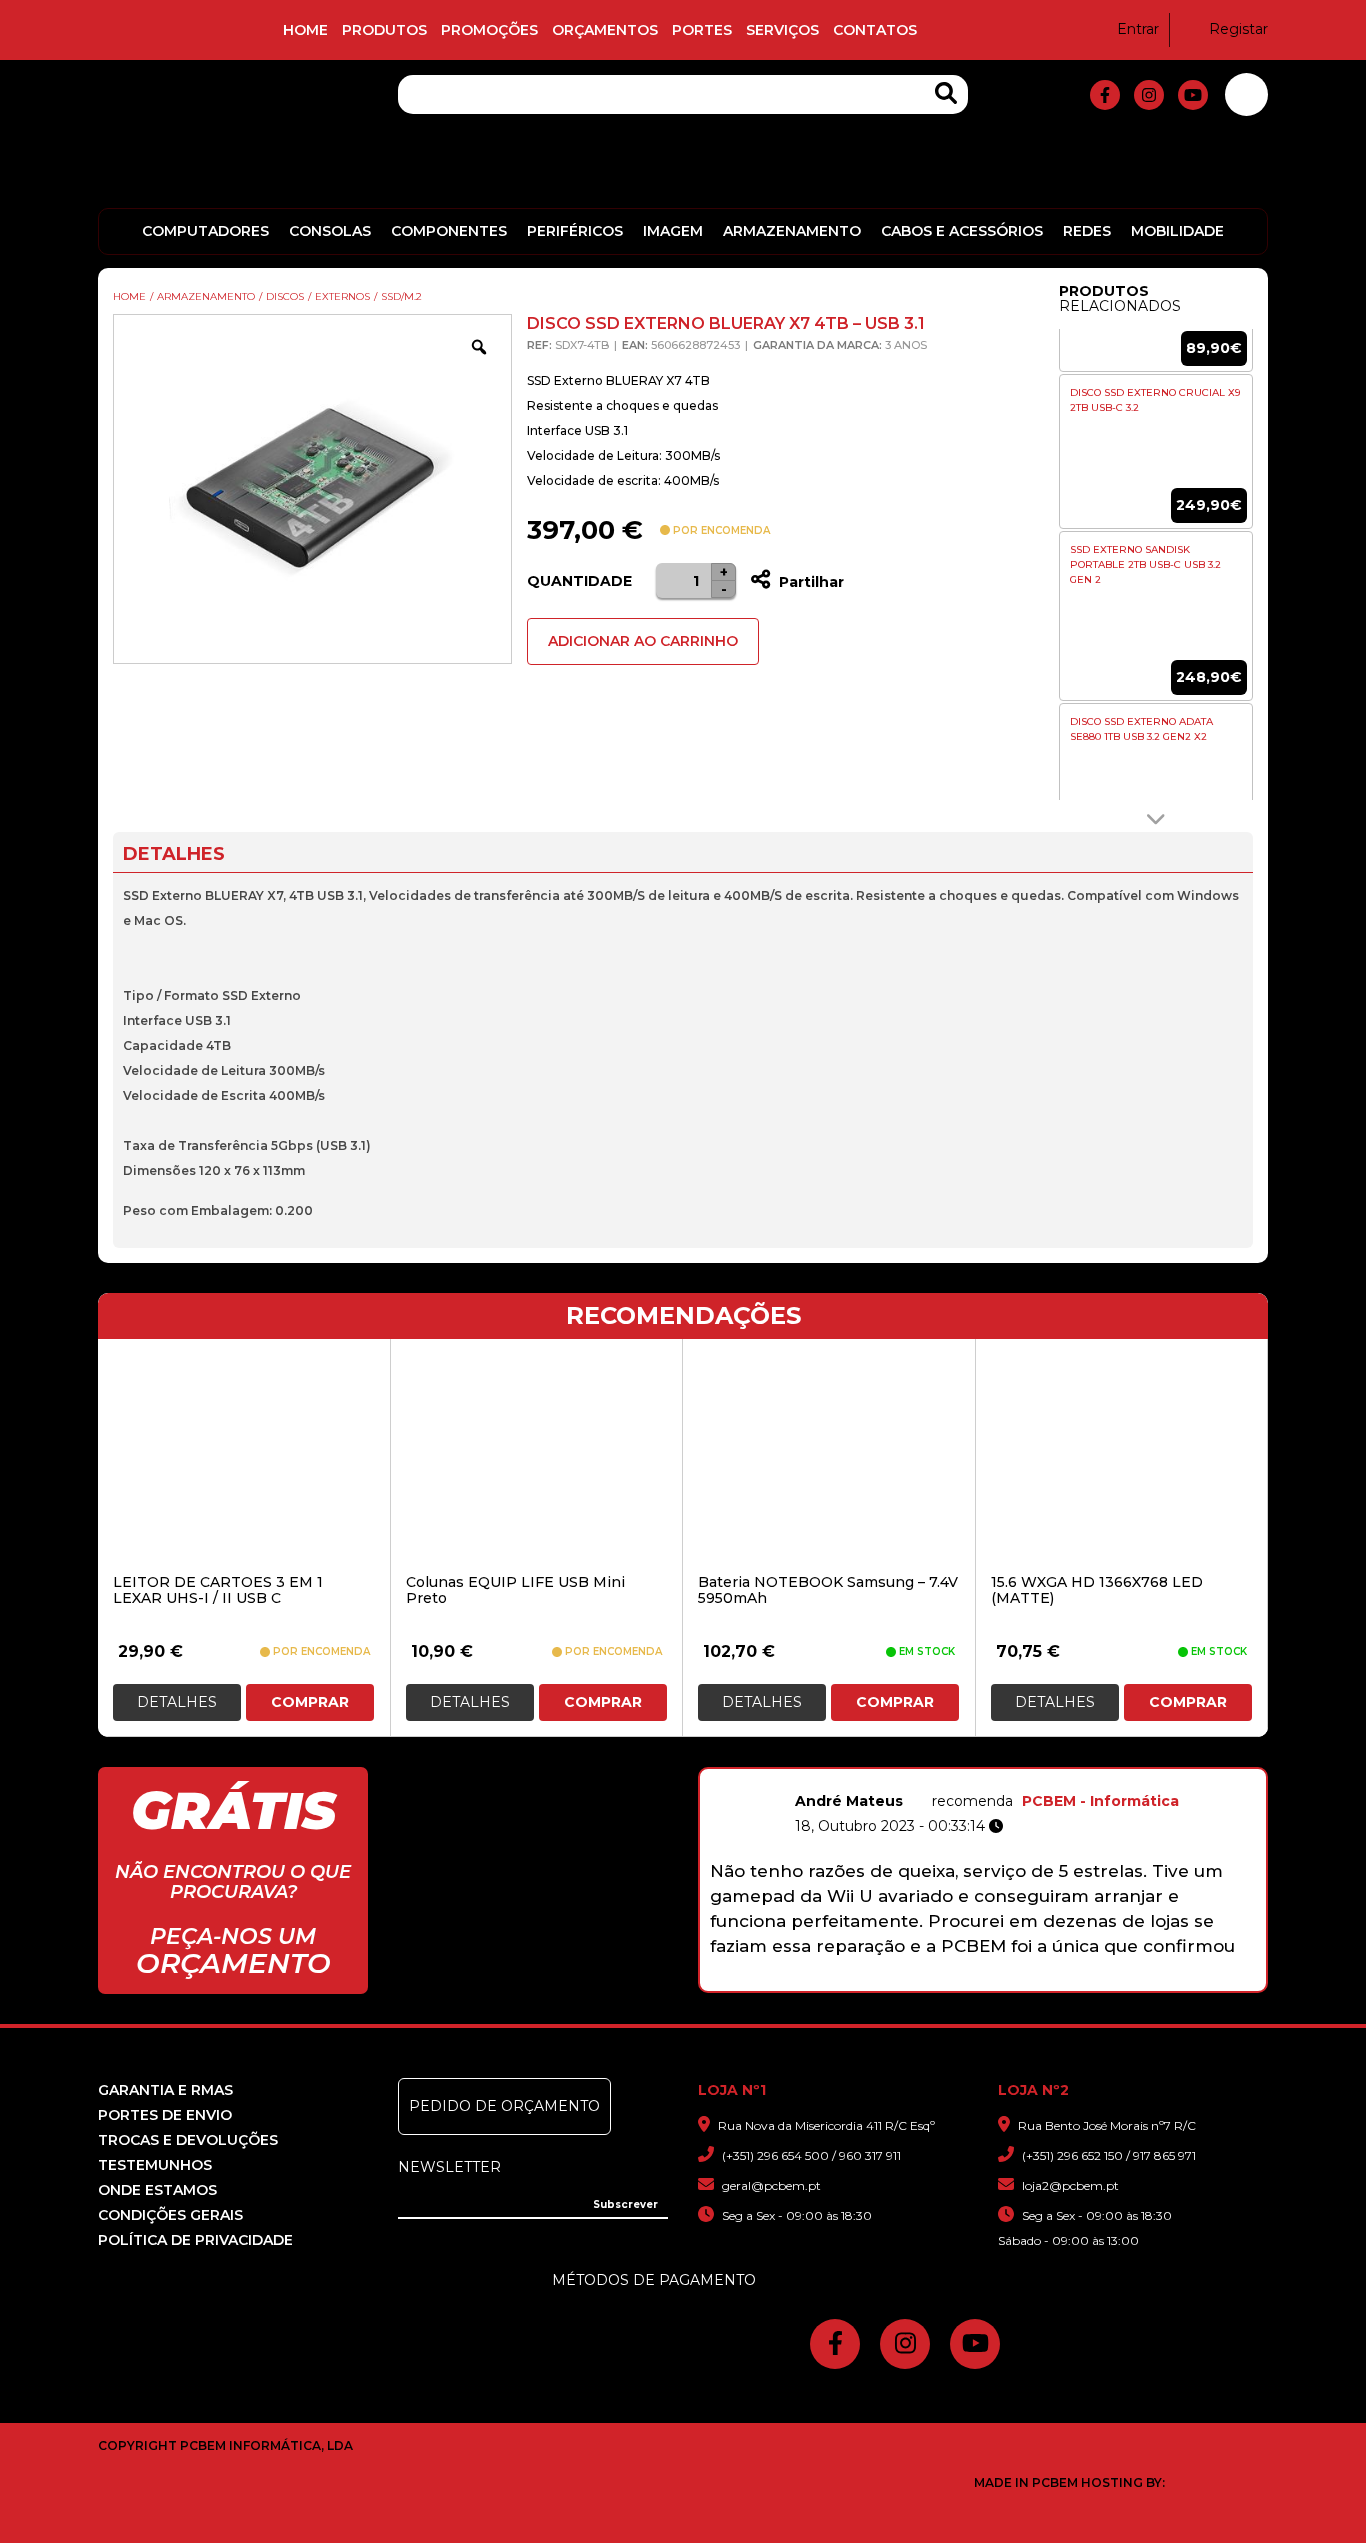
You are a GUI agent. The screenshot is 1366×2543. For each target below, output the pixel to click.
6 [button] (998, 1981)
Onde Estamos (157, 2190)
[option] (1156, 451)
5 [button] (972, 1981)
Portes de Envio (165, 2115)
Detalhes (177, 1702)
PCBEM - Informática (1100, 1801)
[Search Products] (946, 93)
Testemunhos (155, 2165)
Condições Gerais (170, 2215)
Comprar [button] (310, 1702)
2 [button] (894, 1981)
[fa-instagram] (1149, 95)
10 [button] (1102, 1981)
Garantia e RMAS (165, 2090)
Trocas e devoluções (188, 2140)
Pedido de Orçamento (504, 2106)
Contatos (875, 30)
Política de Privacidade (195, 2240)
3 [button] (920, 1981)
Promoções (489, 30)
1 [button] (868, 1981)
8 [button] (1050, 1981)
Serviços (782, 30)
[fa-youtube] (1193, 95)
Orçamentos (605, 30)
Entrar (1138, 29)
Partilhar (809, 582)
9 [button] (1076, 1981)
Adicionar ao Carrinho (643, 641)
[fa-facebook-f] (1105, 95)
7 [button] (1024, 1981)
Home (305, 30)
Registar (1238, 29)
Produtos (384, 30)
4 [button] (946, 1981)
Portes (702, 30)
